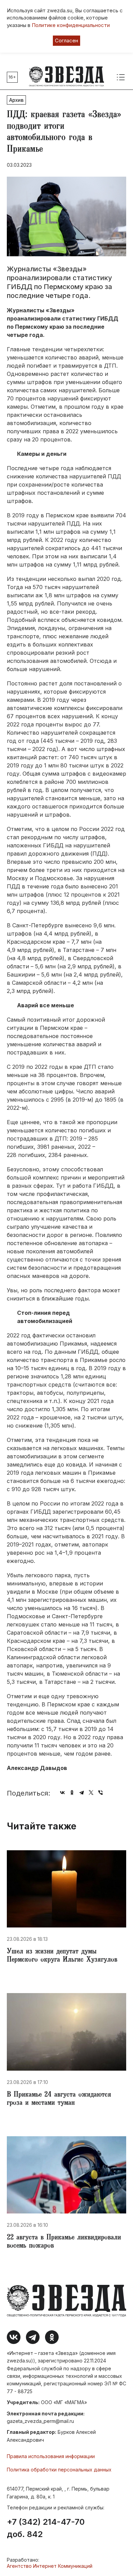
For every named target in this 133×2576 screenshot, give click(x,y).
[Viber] (101, 1793)
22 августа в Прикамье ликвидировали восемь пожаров (64, 2242)
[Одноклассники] (72, 1793)
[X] (91, 1793)
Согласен (66, 40)
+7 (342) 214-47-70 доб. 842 (46, 2528)
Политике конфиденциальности (71, 25)
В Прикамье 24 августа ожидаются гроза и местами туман (59, 2099)
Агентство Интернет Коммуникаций (50, 2566)
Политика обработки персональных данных (59, 2470)
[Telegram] (82, 1793)
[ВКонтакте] (62, 1793)
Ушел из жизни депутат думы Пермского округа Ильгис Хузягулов (62, 1956)
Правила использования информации (51, 2456)
